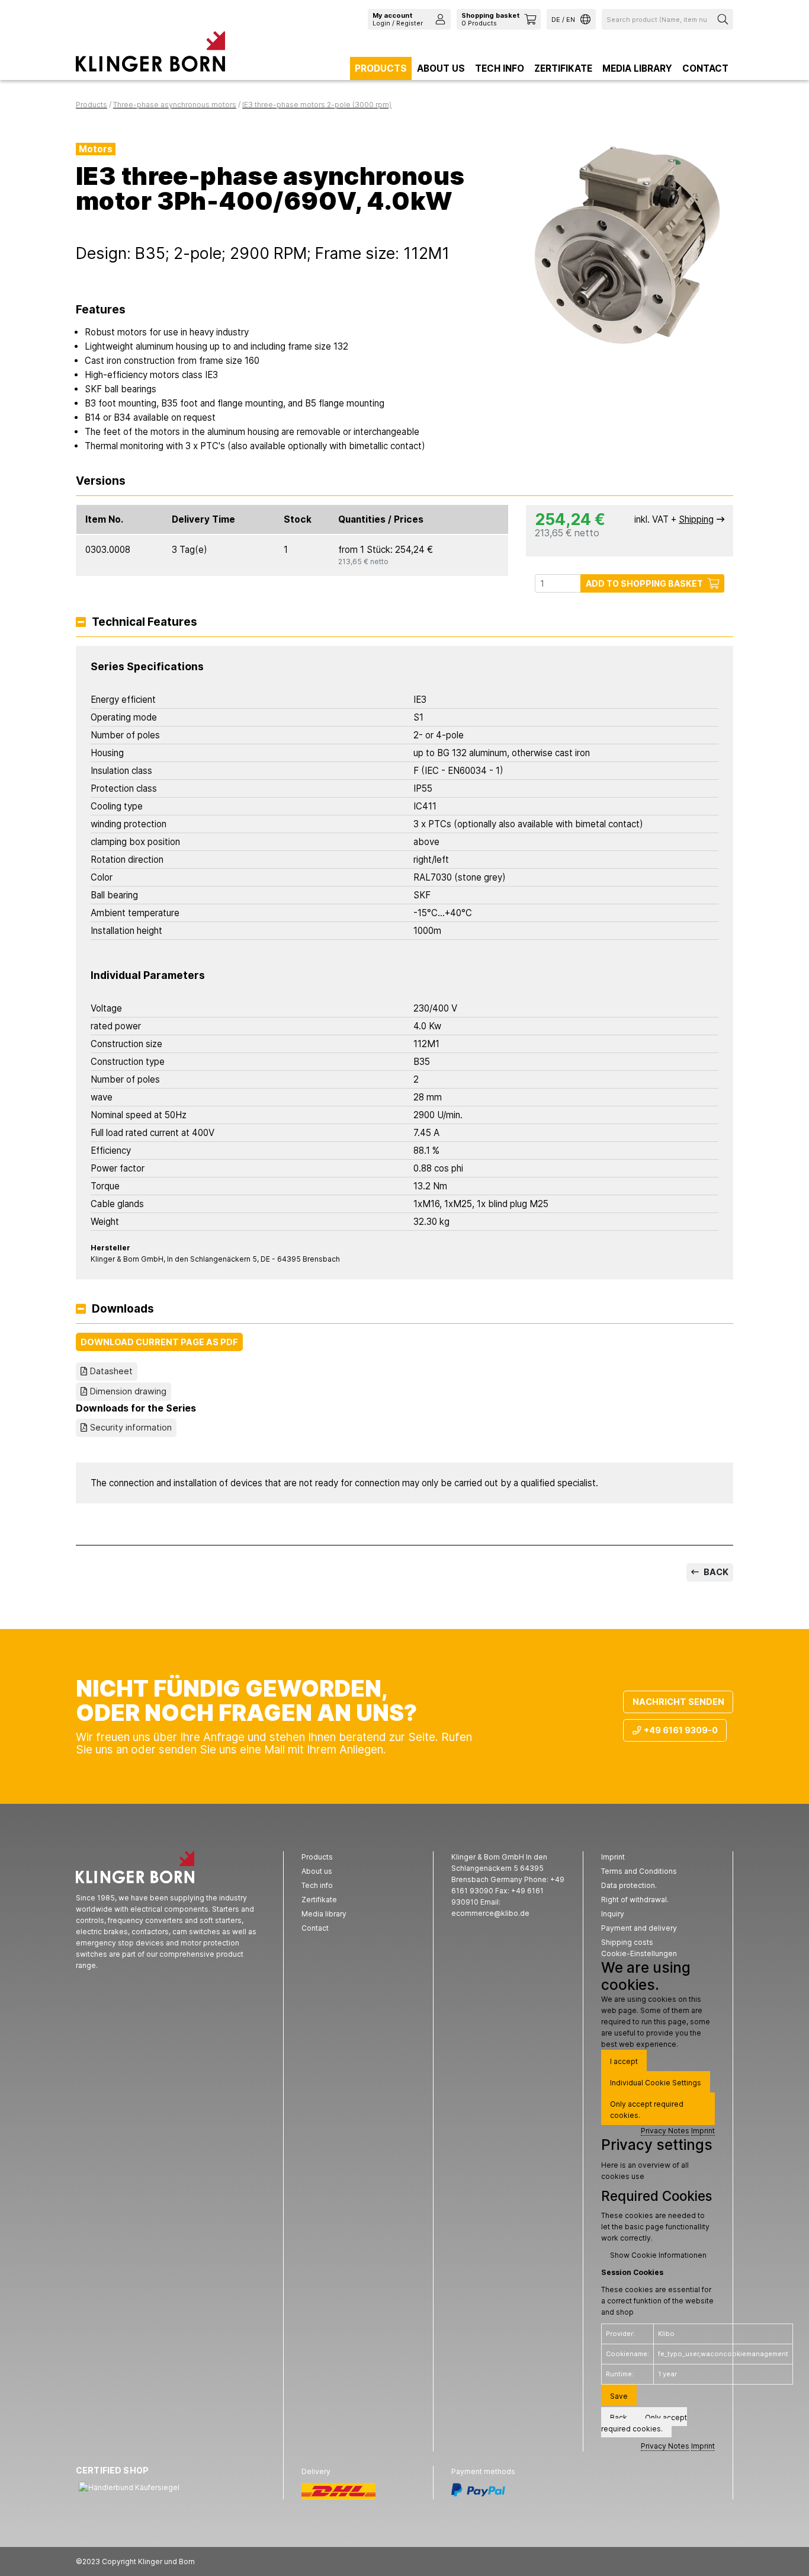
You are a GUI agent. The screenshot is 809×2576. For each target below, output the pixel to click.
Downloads (123, 1309)
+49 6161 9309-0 (681, 1730)
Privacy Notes (665, 2131)
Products (381, 68)
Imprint (703, 2131)
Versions (101, 481)
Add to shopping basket (644, 583)
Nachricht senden (678, 1702)
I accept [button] (624, 2061)
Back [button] (619, 2417)
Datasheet (111, 1371)
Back (715, 1572)
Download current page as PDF (159, 1342)
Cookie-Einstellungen (639, 1953)
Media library (637, 68)
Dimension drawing (128, 1391)
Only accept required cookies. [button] (647, 2110)
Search (724, 19)
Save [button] (619, 2396)
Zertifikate (563, 68)
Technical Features (145, 623)
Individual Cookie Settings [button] (656, 2083)
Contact (705, 68)
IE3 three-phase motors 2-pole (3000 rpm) (317, 105)
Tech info (500, 68)
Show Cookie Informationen (658, 2255)
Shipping (696, 519)
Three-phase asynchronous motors (175, 105)
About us (441, 68)
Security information (131, 1427)
